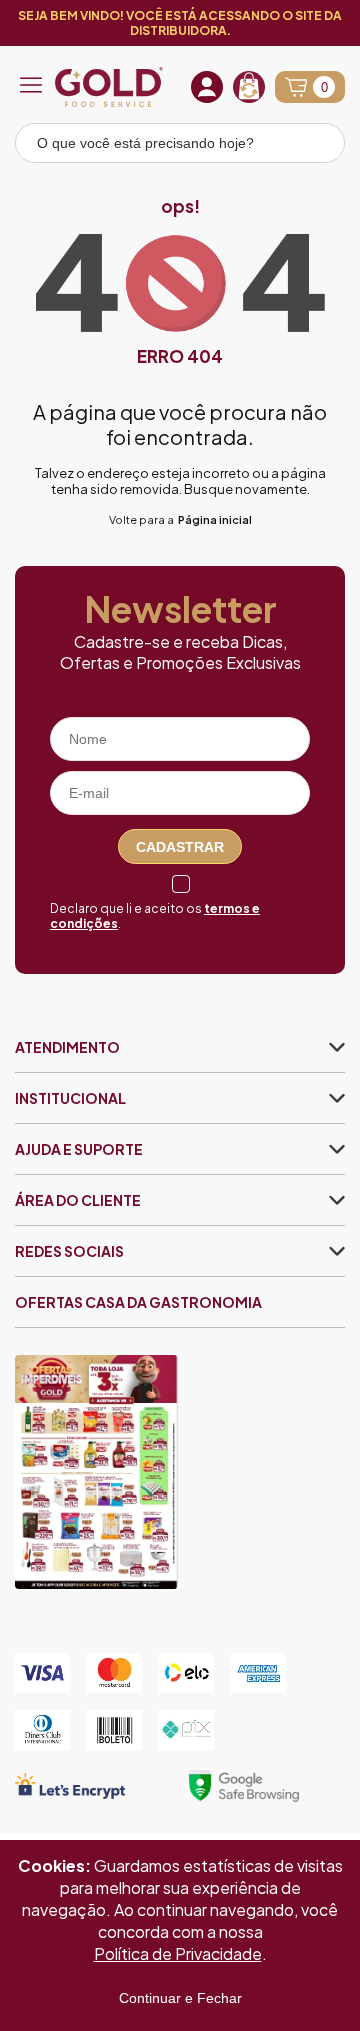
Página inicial (215, 519)
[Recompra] (249, 87)
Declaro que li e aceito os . (155, 916)
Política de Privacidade (178, 1953)
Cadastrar (180, 847)
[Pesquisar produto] (316, 146)
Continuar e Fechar (180, 1998)
